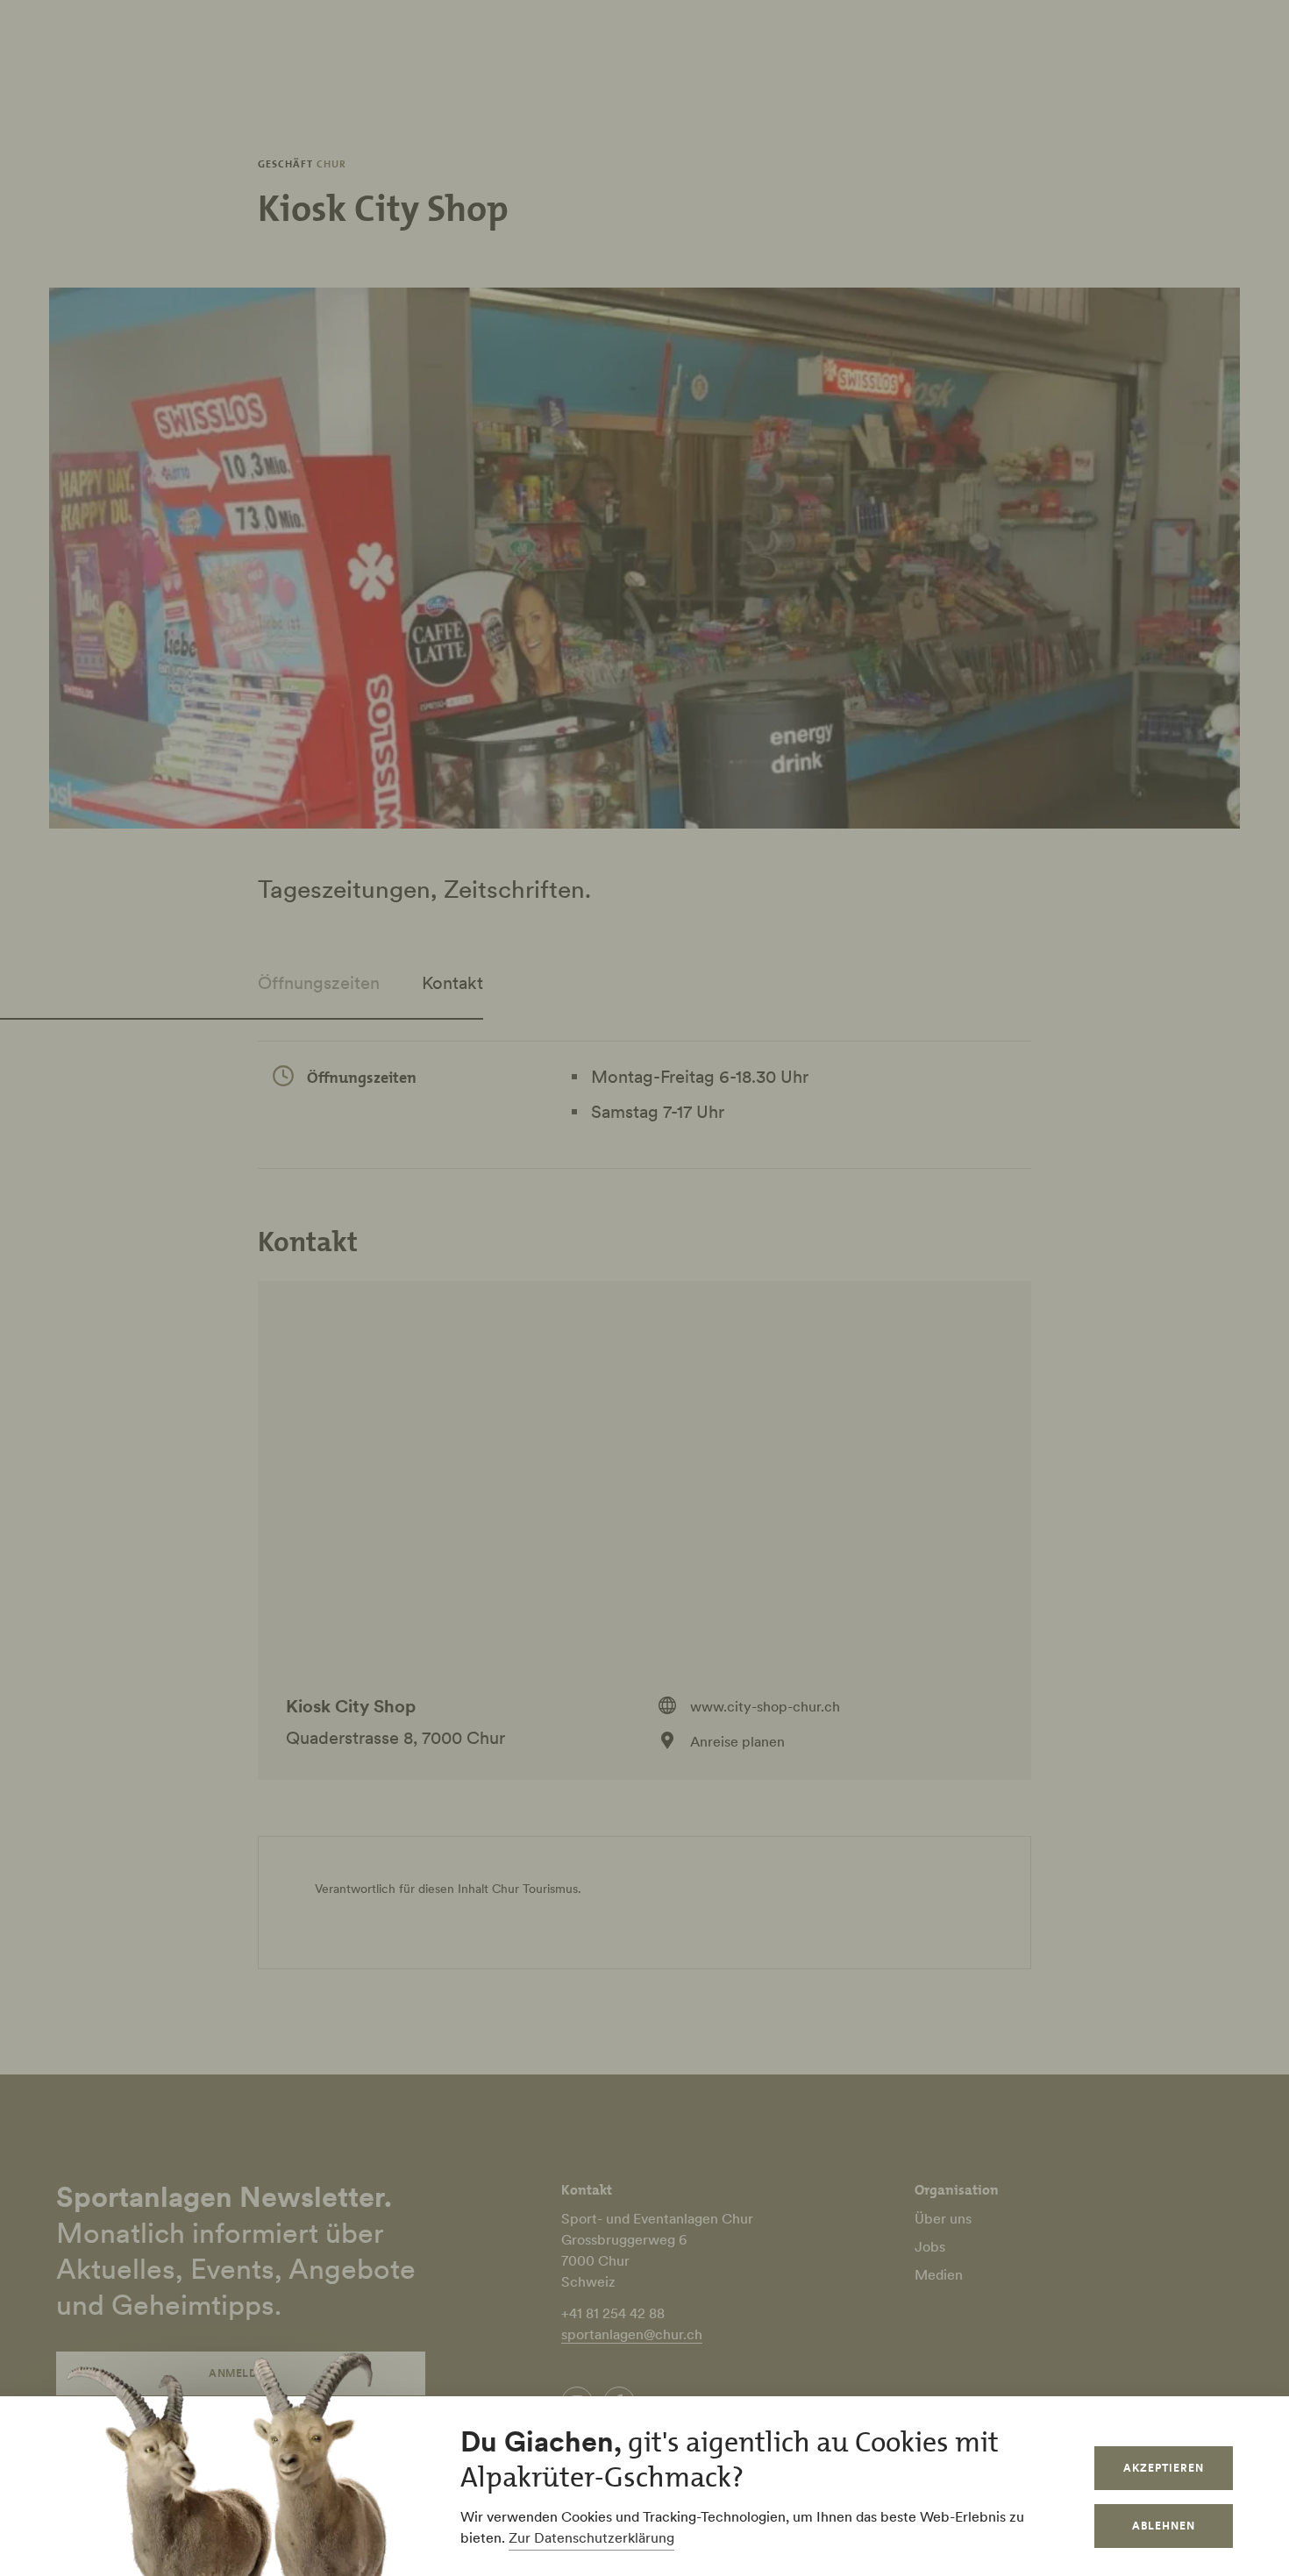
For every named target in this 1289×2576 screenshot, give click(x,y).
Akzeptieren (1164, 2468)
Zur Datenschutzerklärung (591, 2537)
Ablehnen (1164, 2526)
